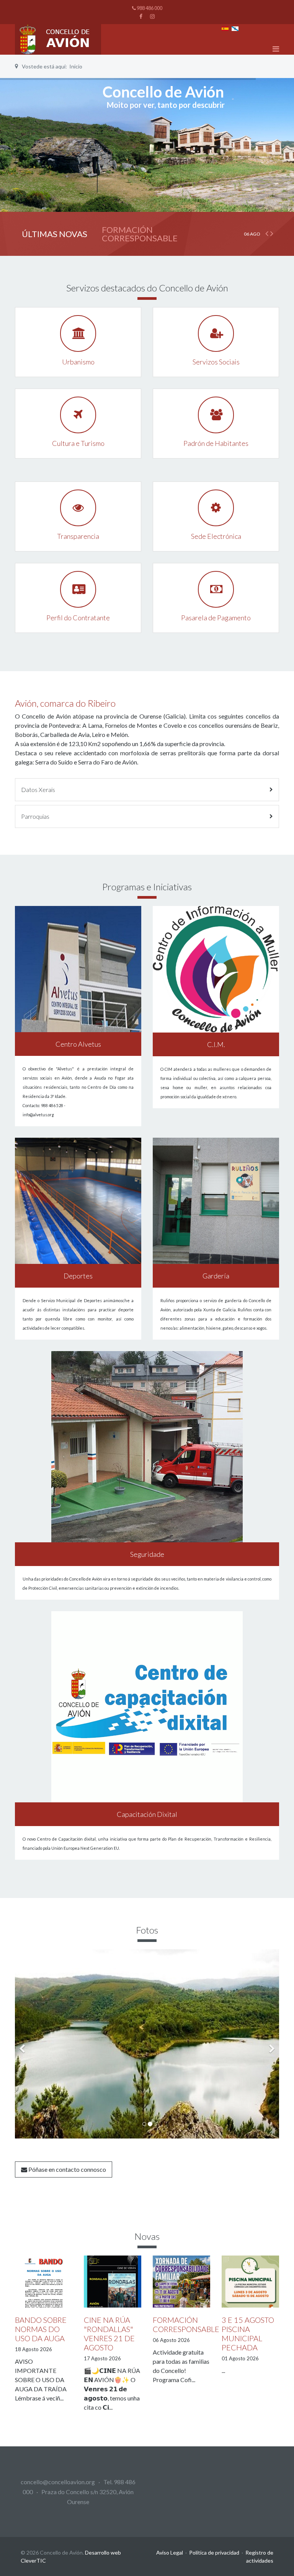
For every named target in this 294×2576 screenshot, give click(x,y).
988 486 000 (149, 8)
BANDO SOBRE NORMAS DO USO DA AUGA (41, 2329)
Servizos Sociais (216, 362)
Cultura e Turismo (78, 443)
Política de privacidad (214, 2552)
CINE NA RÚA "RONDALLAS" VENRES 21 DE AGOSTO (109, 2334)
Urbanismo (78, 362)
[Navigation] (276, 49)
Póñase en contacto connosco (67, 2169)
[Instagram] (152, 16)
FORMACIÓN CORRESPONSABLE (140, 234)
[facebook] (141, 16)
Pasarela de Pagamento (216, 618)
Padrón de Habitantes (216, 443)
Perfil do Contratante (78, 618)
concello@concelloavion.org (58, 2482)
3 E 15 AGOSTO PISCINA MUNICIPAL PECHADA (248, 2334)
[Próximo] (271, 2044)
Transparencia (78, 536)
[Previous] (23, 2044)
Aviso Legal (170, 2552)
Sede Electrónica (216, 536)
